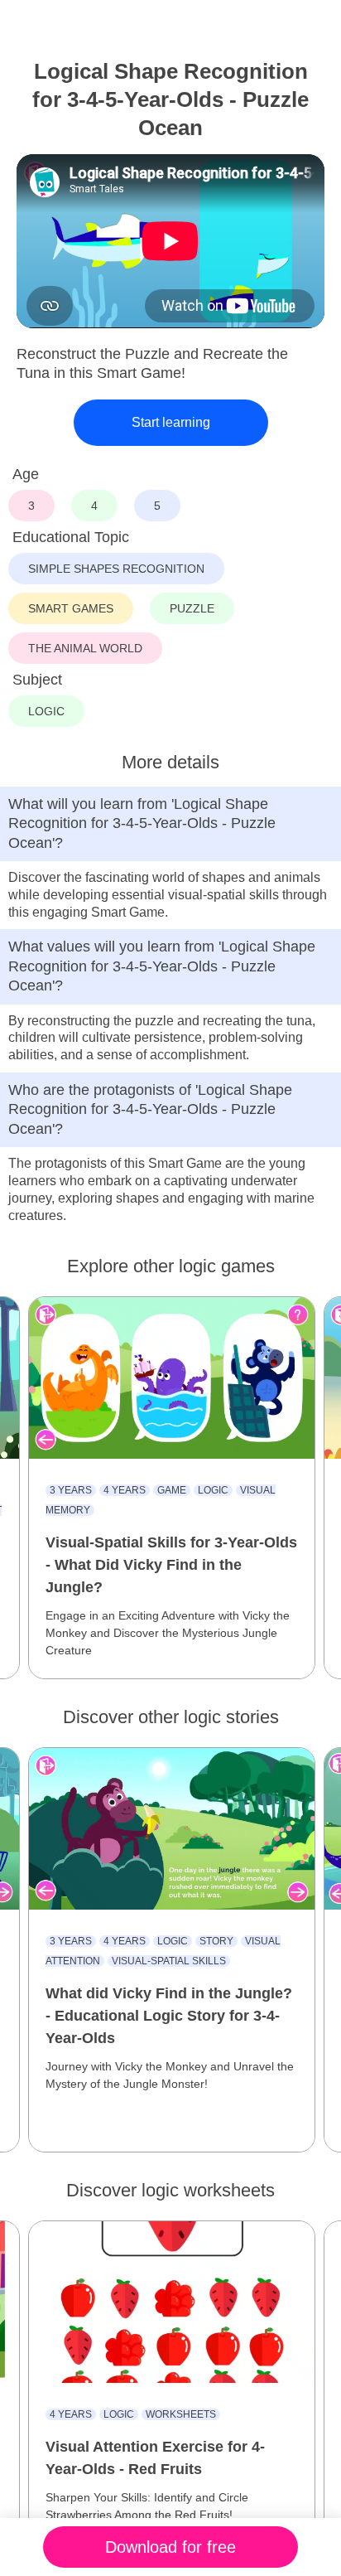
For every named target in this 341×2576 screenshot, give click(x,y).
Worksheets (181, 2414)
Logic (213, 1490)
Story (216, 1941)
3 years (71, 1490)
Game (172, 1490)
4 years (125, 1490)
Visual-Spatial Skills (169, 1961)
